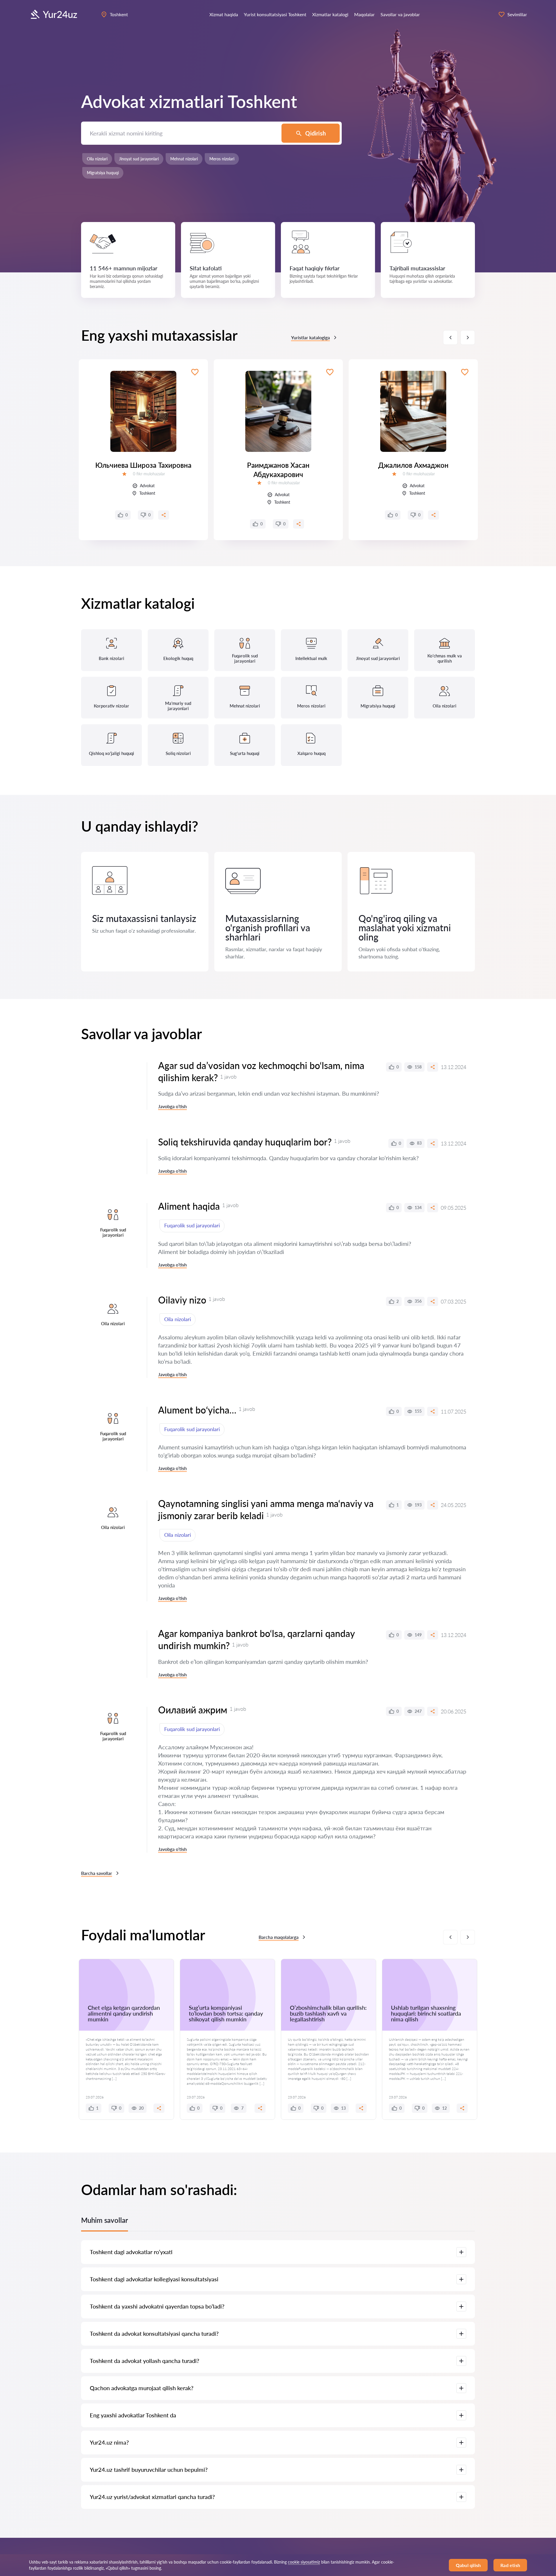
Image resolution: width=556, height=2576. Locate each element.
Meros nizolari (222, 159)
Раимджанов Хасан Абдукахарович (278, 470)
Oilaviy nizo (182, 1300)
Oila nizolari (97, 159)
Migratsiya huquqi (103, 173)
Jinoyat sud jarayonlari (139, 159)
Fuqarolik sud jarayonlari (192, 1225)
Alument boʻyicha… (197, 1410)
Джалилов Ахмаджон (413, 465)
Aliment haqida (189, 1206)
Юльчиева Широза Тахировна (143, 465)
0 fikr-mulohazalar (149, 474)
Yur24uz (60, 14)
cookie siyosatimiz (304, 2562)
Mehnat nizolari (184, 159)
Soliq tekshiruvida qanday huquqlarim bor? (245, 1142)
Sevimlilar (517, 14)
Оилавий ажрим (193, 1710)
